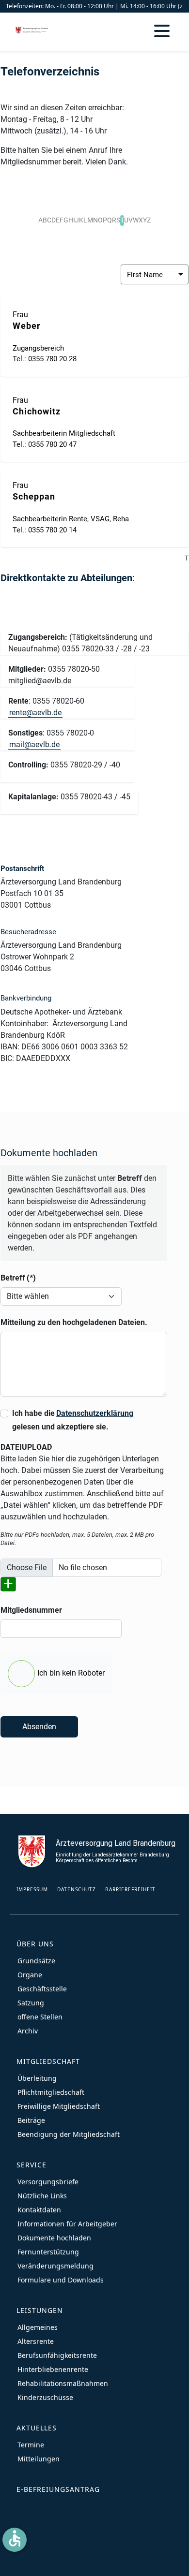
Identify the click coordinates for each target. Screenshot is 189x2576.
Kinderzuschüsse (45, 2397)
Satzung (31, 2003)
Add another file (11, 1585)
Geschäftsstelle (42, 1989)
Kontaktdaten (39, 2210)
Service (31, 2165)
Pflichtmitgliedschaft (51, 2092)
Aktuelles (37, 2428)
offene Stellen (40, 2017)
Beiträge (31, 2120)
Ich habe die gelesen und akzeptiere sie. (73, 1420)
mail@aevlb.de (34, 744)
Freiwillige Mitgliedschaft (59, 2106)
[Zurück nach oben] (172, 2559)
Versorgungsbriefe (48, 2182)
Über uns (35, 1944)
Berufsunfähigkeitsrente (57, 2355)
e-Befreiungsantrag (58, 2489)
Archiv (28, 2031)
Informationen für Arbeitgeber (67, 2224)
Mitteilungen (39, 2459)
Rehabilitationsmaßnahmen (63, 2383)
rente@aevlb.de (35, 713)
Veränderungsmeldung (55, 2266)
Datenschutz (77, 1889)
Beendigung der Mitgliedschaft (69, 2134)
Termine (31, 2445)
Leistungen (40, 2310)
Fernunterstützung (48, 2252)
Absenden (39, 1727)
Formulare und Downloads (61, 2280)
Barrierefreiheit (130, 1889)
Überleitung (37, 2078)
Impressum (32, 1889)
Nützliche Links (42, 2196)
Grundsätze (36, 1961)
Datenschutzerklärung (95, 1413)
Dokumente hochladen (54, 2238)
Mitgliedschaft (48, 2061)
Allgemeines (38, 2327)
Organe (30, 1975)
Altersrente (36, 2341)
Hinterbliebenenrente (53, 2369)
